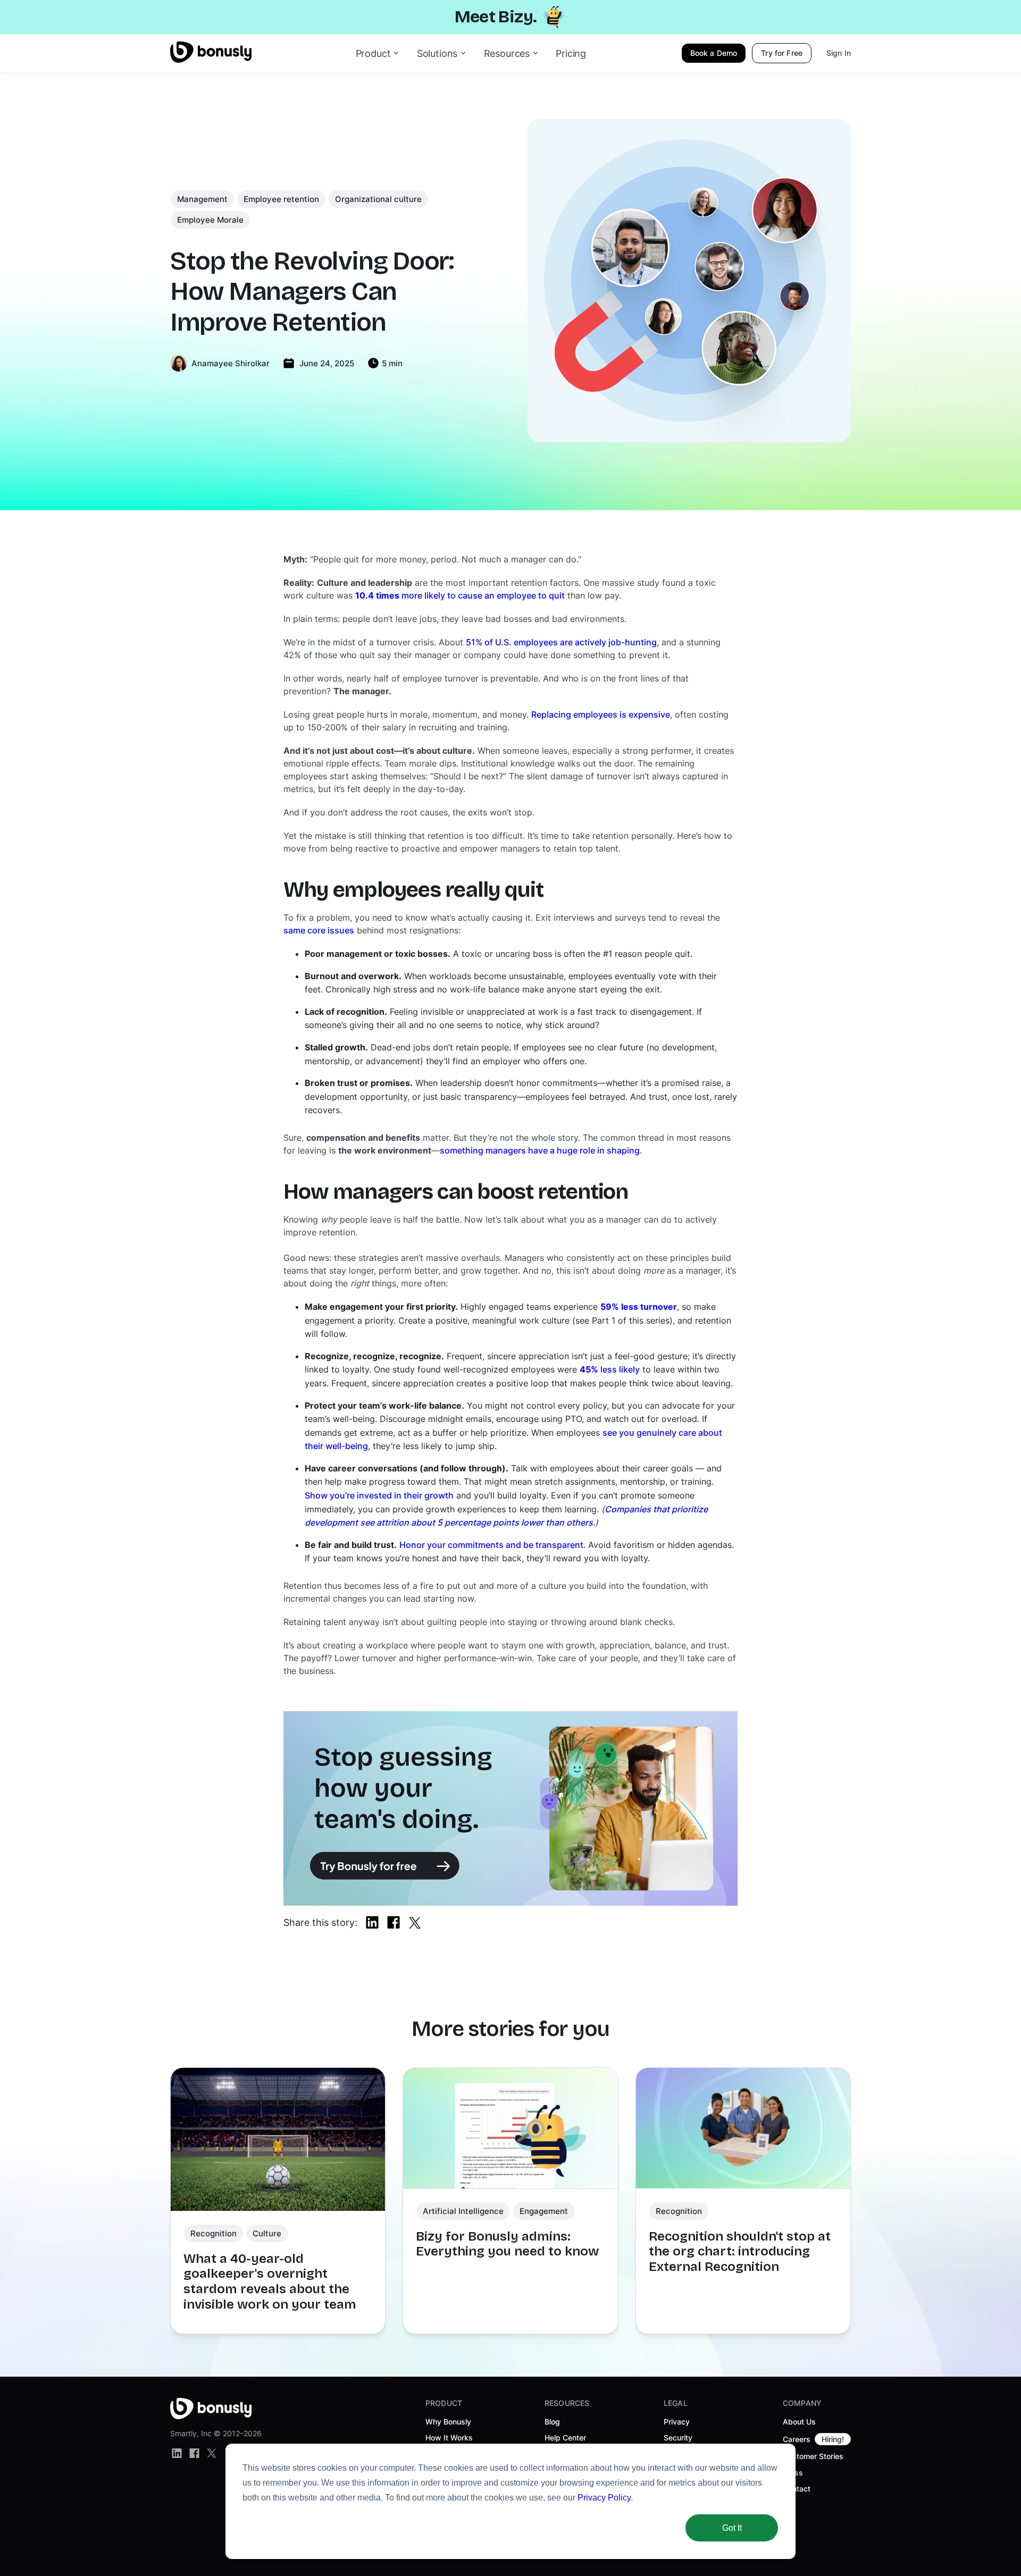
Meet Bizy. (496, 17)
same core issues (319, 930)
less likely (610, 1369)
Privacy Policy (604, 2498)
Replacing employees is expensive (601, 714)
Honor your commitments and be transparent (491, 1545)
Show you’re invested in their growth (379, 1495)
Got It (732, 2528)
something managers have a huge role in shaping (540, 1150)
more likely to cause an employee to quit (460, 595)
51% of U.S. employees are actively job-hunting (561, 642)
